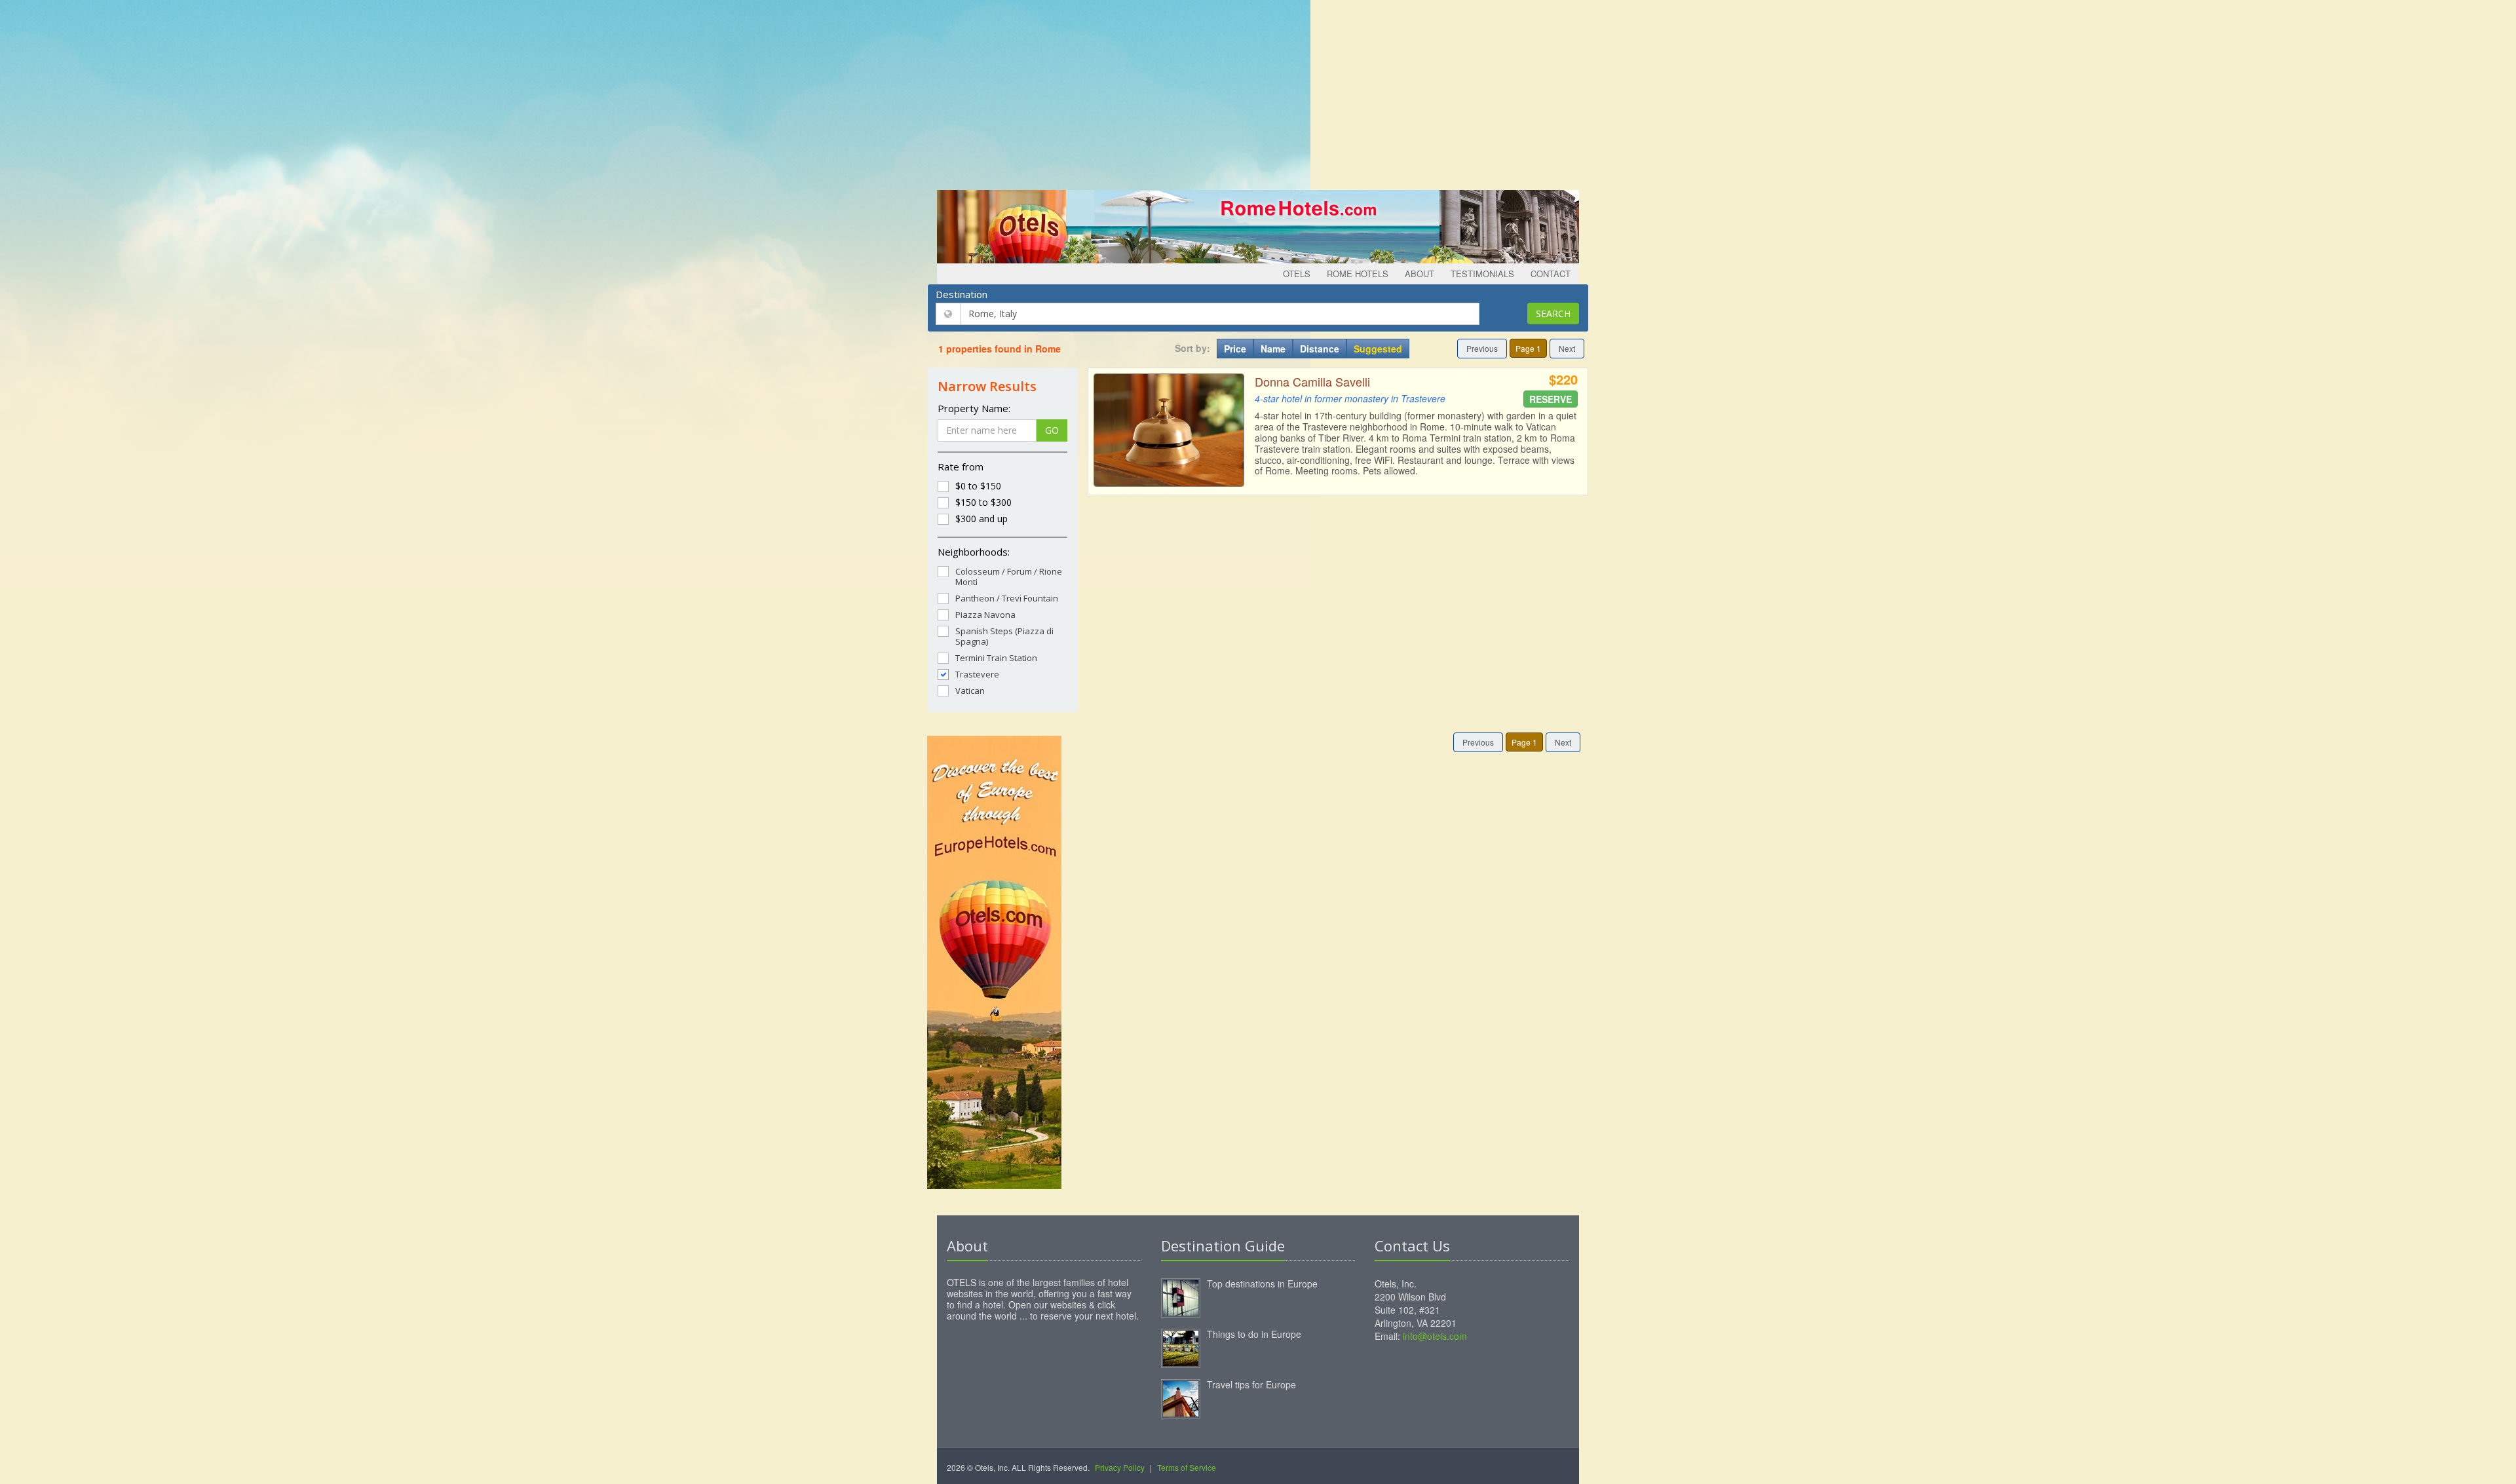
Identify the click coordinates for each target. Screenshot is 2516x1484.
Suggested (1378, 349)
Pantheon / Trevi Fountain (1007, 598)
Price (1235, 349)
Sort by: (1192, 348)
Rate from (961, 466)
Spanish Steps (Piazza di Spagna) (1004, 636)
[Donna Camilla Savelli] (1169, 430)
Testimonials (1482, 274)
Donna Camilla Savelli (1312, 381)
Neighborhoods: (974, 552)
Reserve (1551, 399)
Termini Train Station (996, 657)
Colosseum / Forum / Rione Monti (1009, 576)
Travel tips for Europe (1251, 1384)
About (1420, 274)
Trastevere (977, 674)
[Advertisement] (1258, 92)
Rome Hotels (1358, 274)
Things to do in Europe (1254, 1334)
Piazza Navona (985, 614)
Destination (962, 294)
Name (1273, 349)
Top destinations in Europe (1262, 1284)
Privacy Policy (1120, 1467)
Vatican (970, 690)
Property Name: (974, 408)
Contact (1551, 274)
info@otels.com (1435, 1336)
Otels (1297, 274)
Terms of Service (1187, 1467)
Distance (1320, 349)
